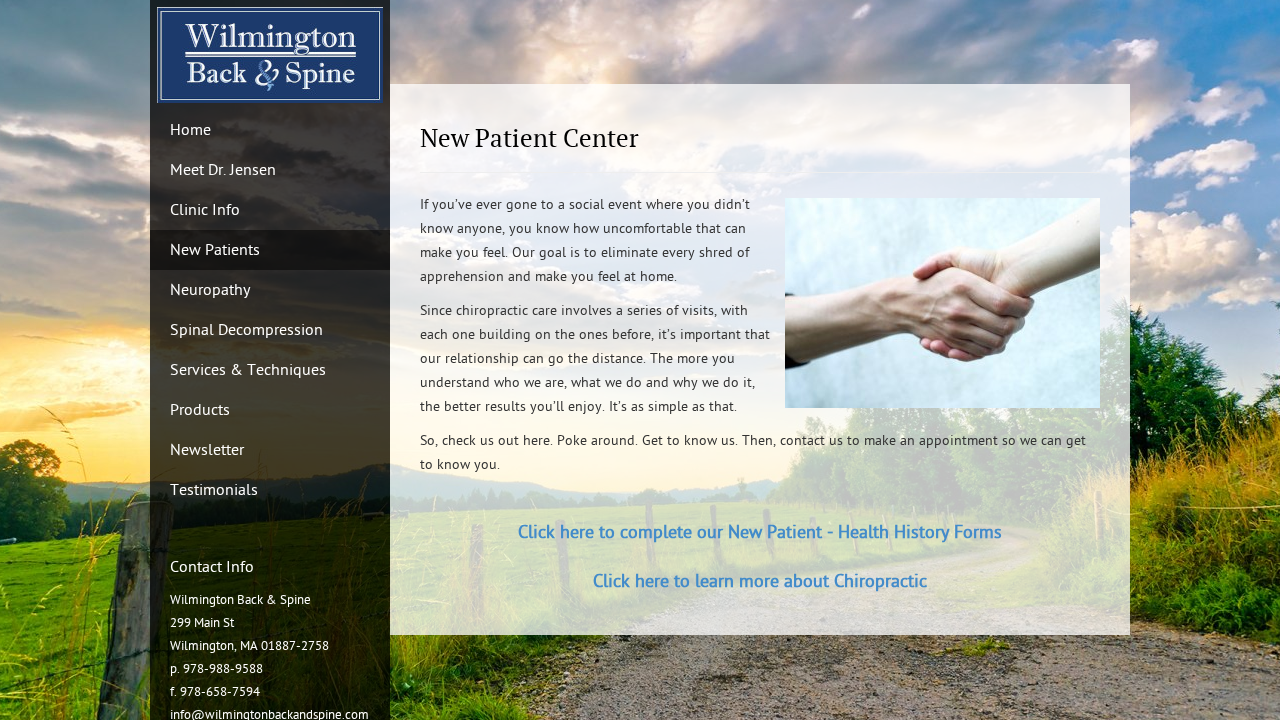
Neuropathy (210, 290)
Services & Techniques (248, 370)
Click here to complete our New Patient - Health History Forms (760, 532)
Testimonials (214, 490)
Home (190, 130)
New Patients (215, 250)
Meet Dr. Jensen (223, 170)
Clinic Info (205, 210)
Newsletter (207, 450)
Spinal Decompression (246, 330)
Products (200, 410)
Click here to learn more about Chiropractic (760, 581)
